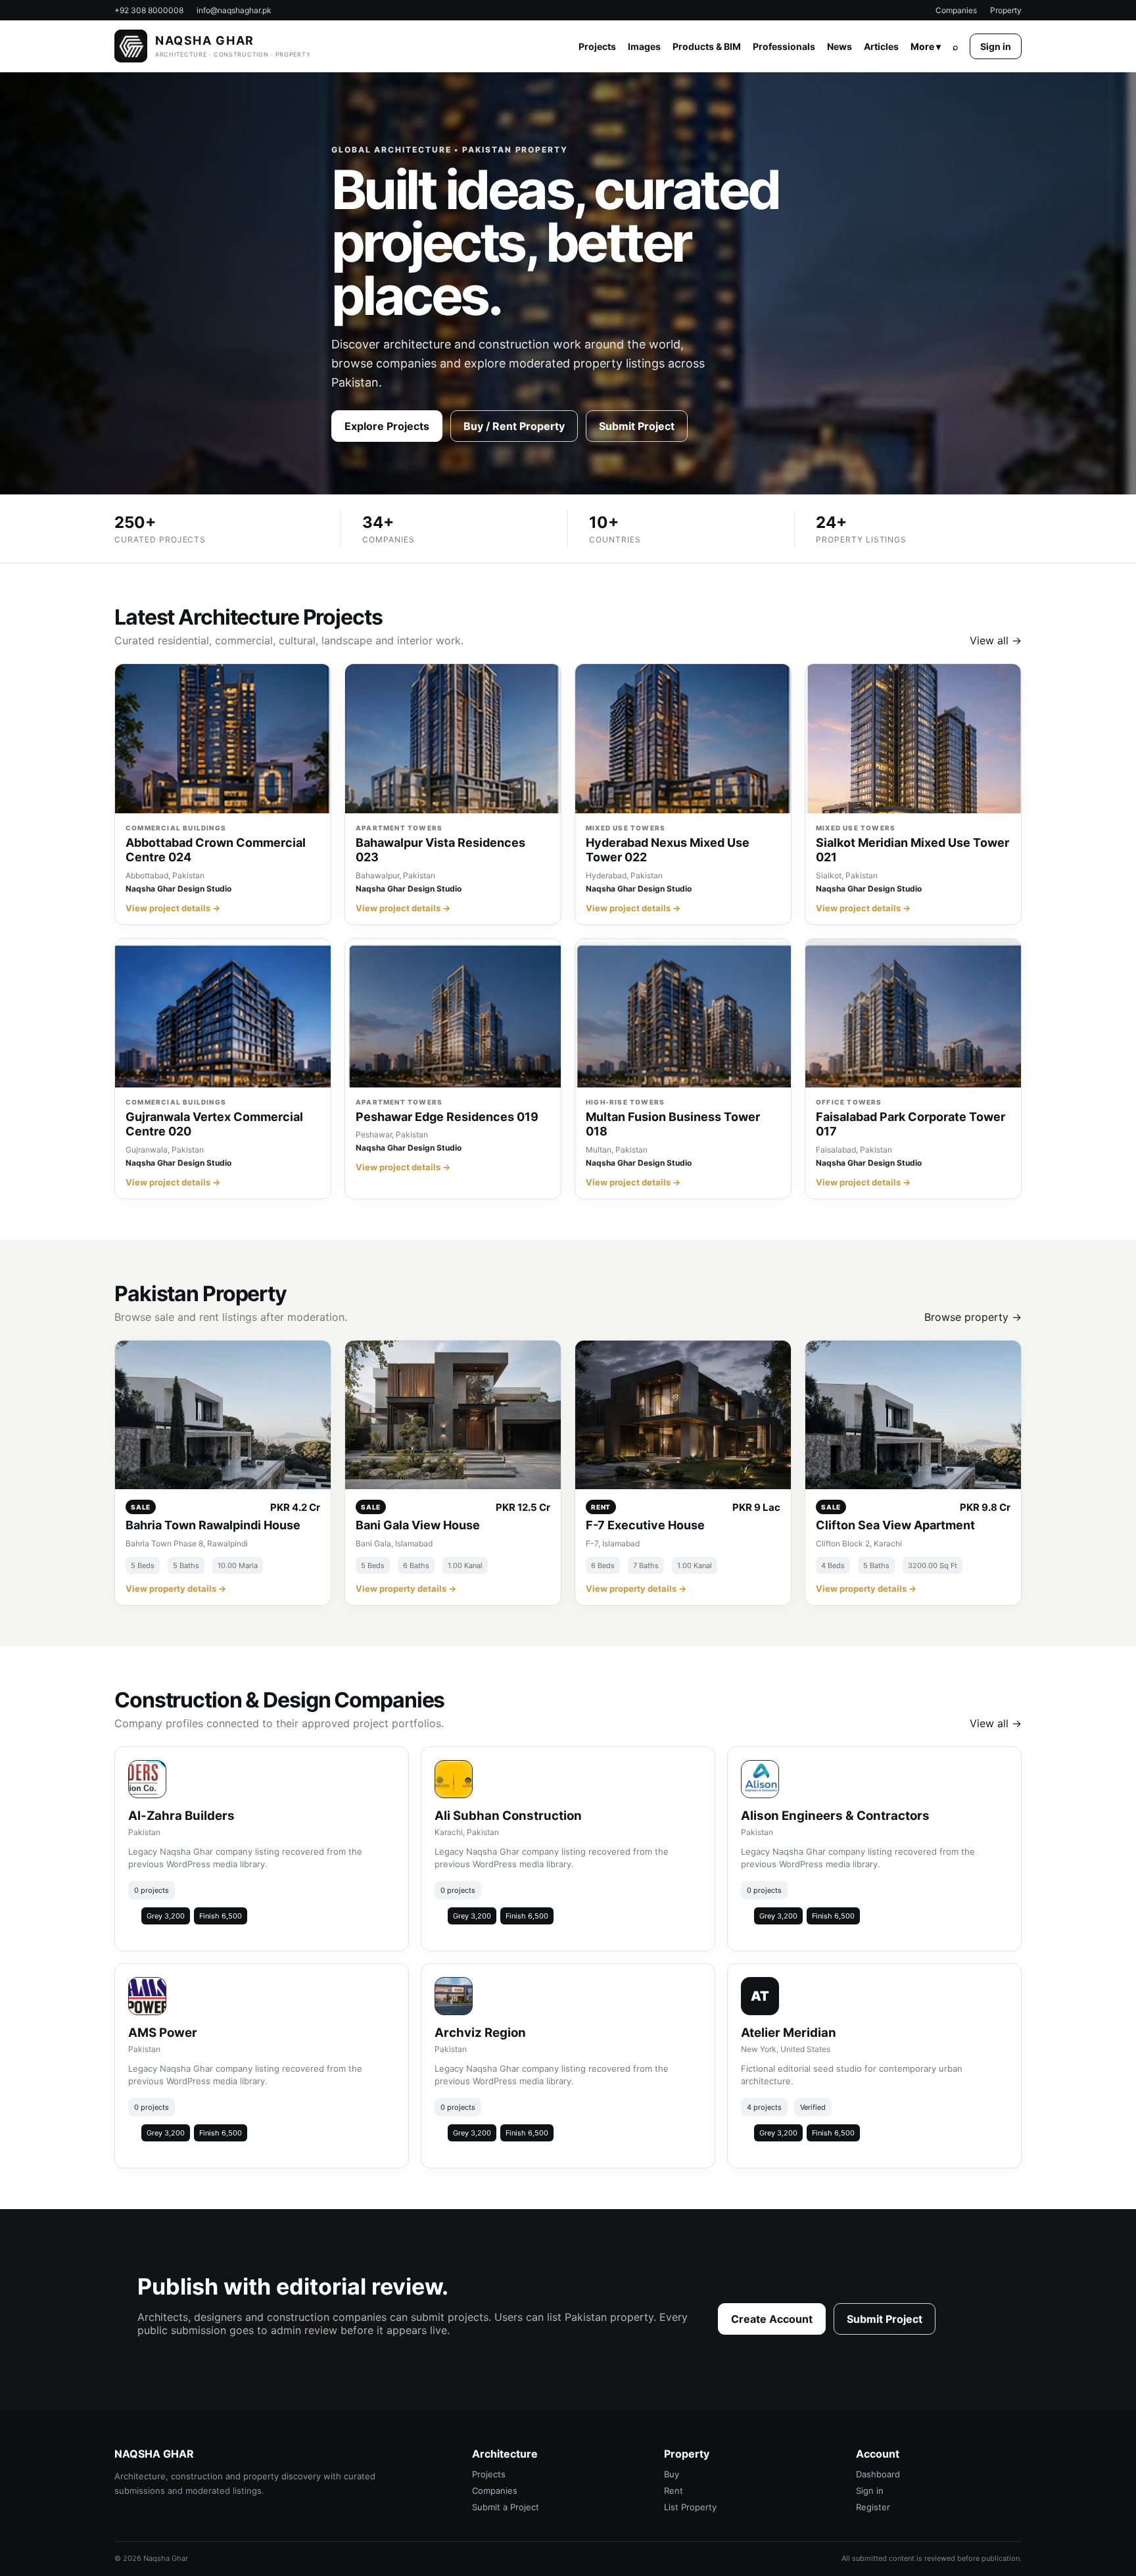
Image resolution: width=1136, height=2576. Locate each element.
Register (873, 2507)
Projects (597, 46)
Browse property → (973, 1317)
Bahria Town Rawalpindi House (213, 1525)
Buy (672, 2474)
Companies (956, 10)
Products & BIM (707, 46)
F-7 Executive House (645, 1525)
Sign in (996, 46)
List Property (690, 2507)
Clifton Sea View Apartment (895, 1525)
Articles (881, 46)
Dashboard (878, 2474)
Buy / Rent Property (514, 426)
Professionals (784, 46)
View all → (996, 640)
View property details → (176, 1588)
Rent (674, 2491)
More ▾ (926, 46)
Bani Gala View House (418, 1525)
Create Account (772, 2319)
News (840, 46)
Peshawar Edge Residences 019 (447, 1117)
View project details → (173, 908)
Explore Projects (387, 426)
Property (1006, 10)
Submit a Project (506, 2507)
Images (644, 46)
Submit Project (637, 426)
